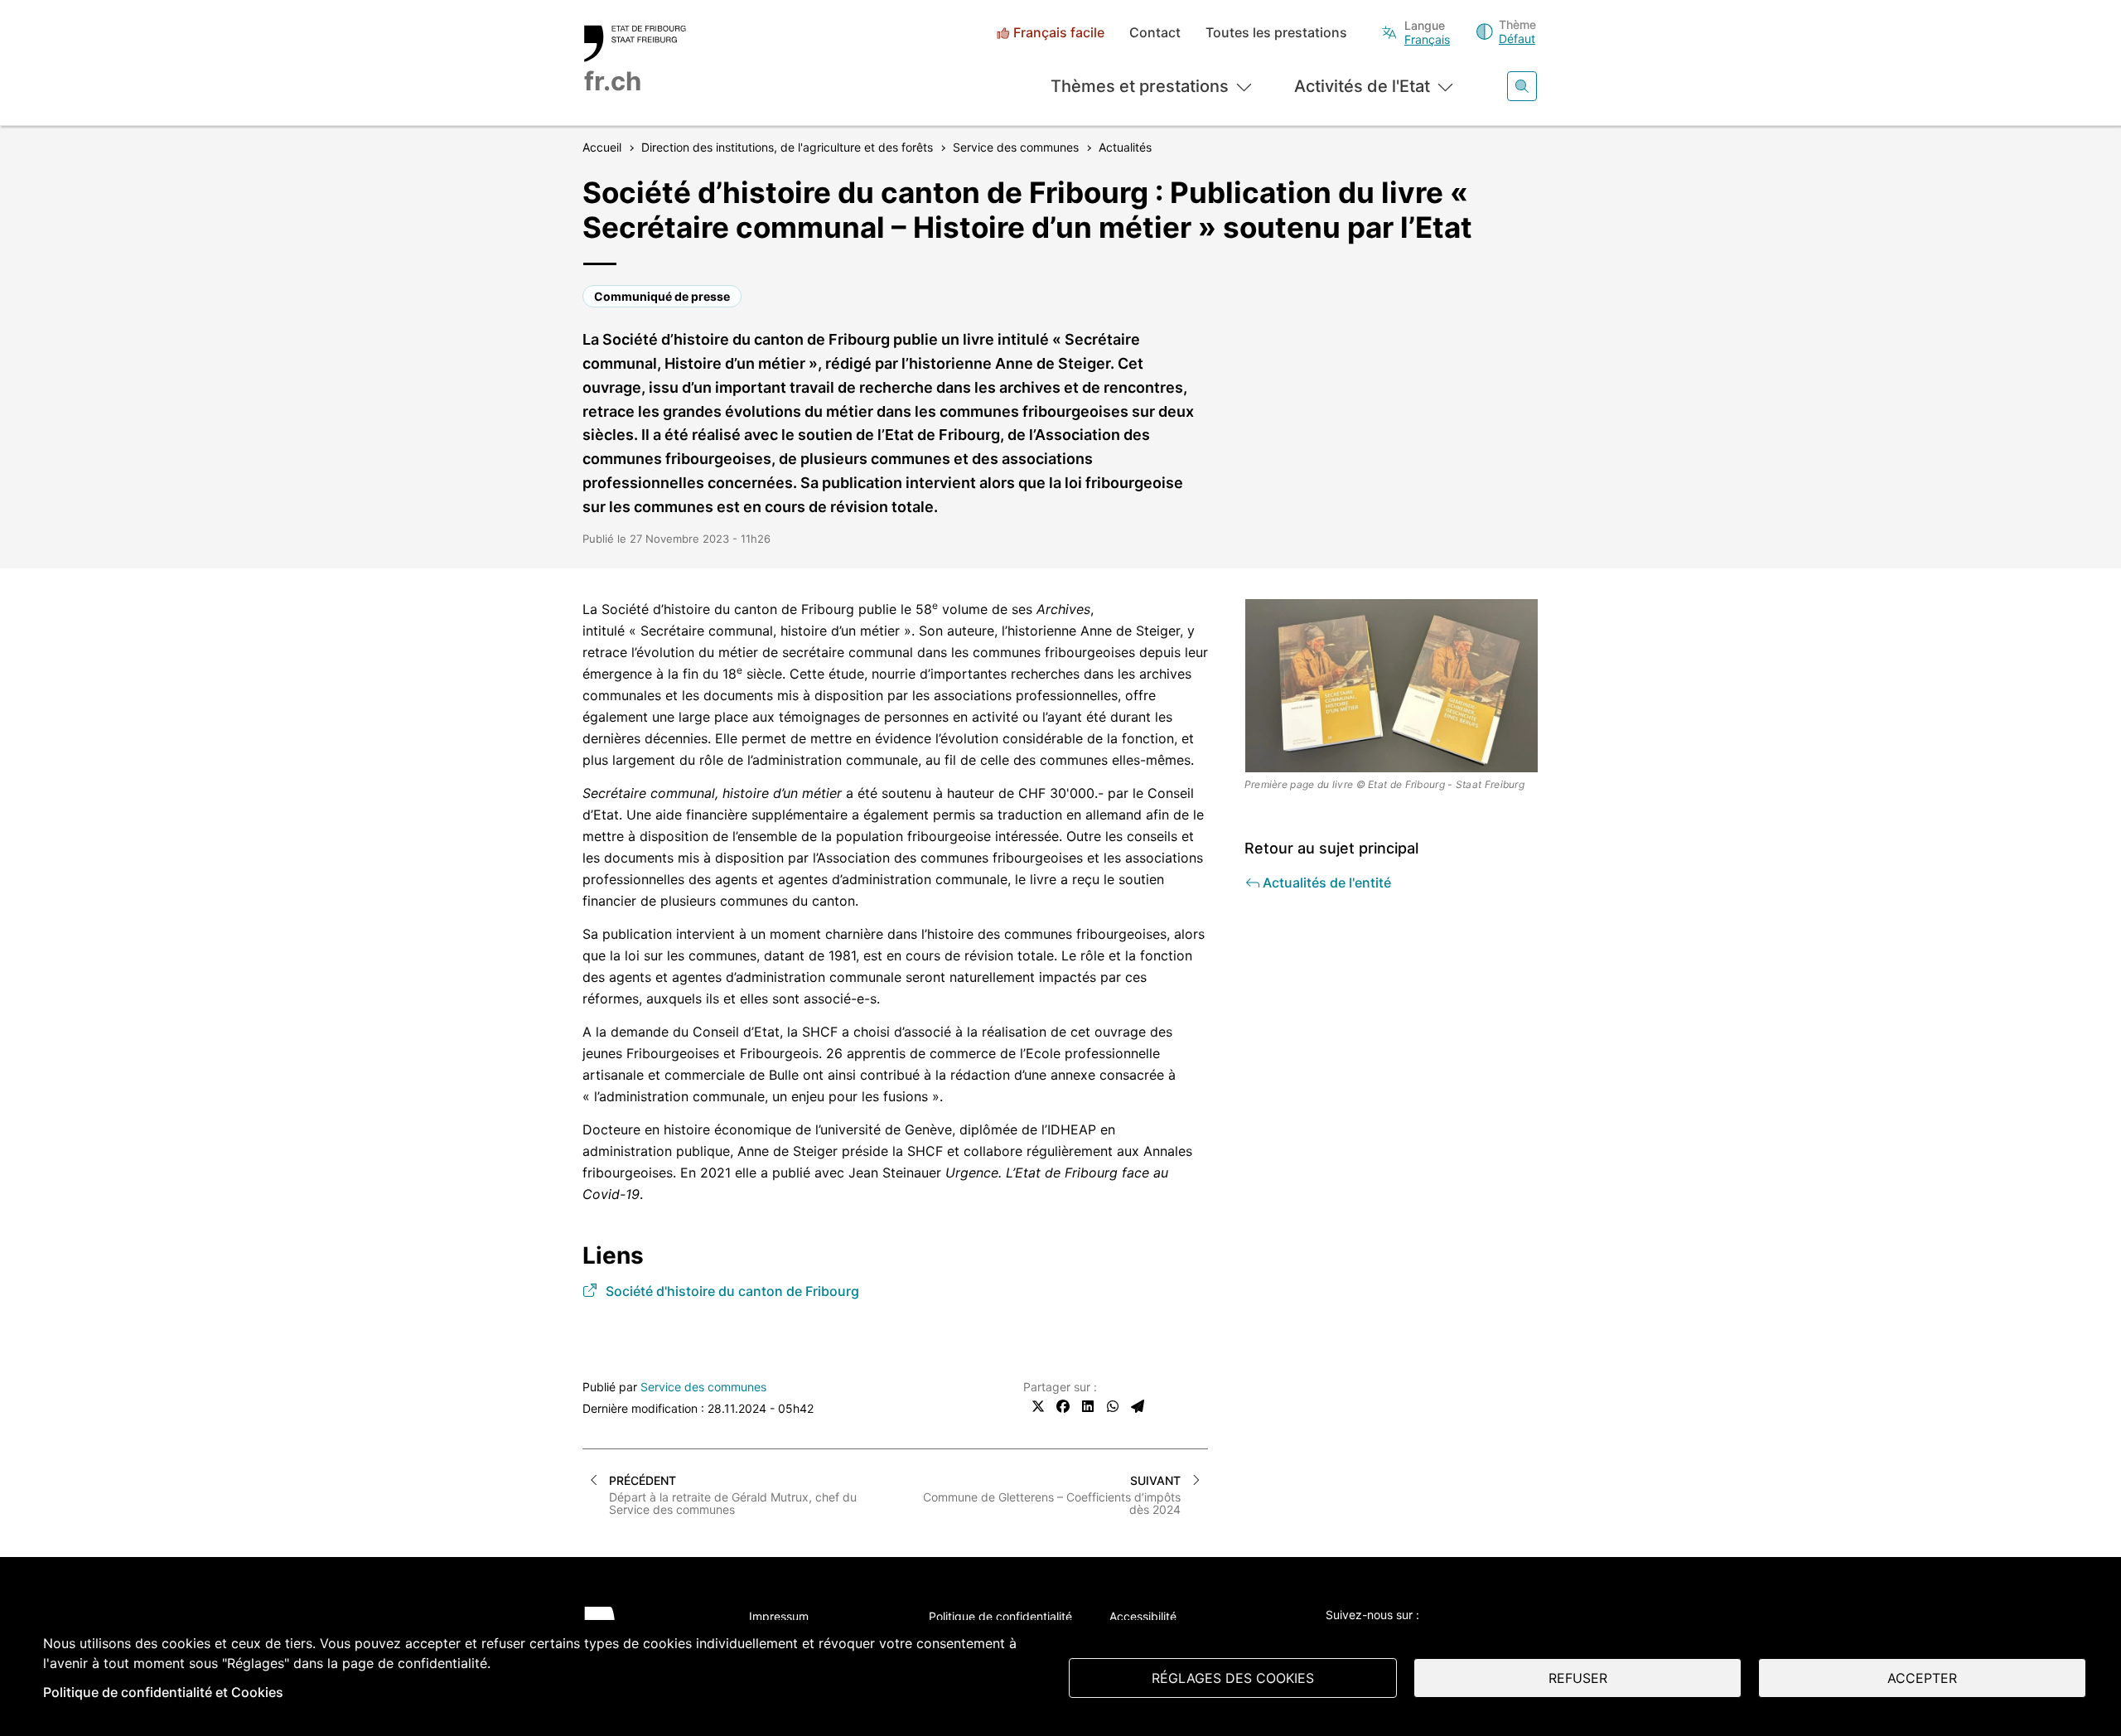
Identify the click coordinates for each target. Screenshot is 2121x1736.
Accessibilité (1143, 1616)
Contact (1155, 33)
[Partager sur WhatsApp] (1113, 1406)
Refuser (1578, 1678)
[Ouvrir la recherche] (1522, 86)
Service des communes (703, 1387)
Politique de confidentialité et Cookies (163, 1692)
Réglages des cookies (1233, 1678)
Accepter (1922, 1678)
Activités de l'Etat (1362, 86)
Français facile (1059, 33)
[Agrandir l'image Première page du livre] (1392, 686)
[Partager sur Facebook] (1063, 1406)
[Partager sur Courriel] (1138, 1406)
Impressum (779, 1616)
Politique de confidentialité (1000, 1616)
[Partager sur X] (1038, 1406)
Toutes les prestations (1276, 33)
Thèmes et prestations (1140, 86)
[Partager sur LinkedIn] (1088, 1406)
